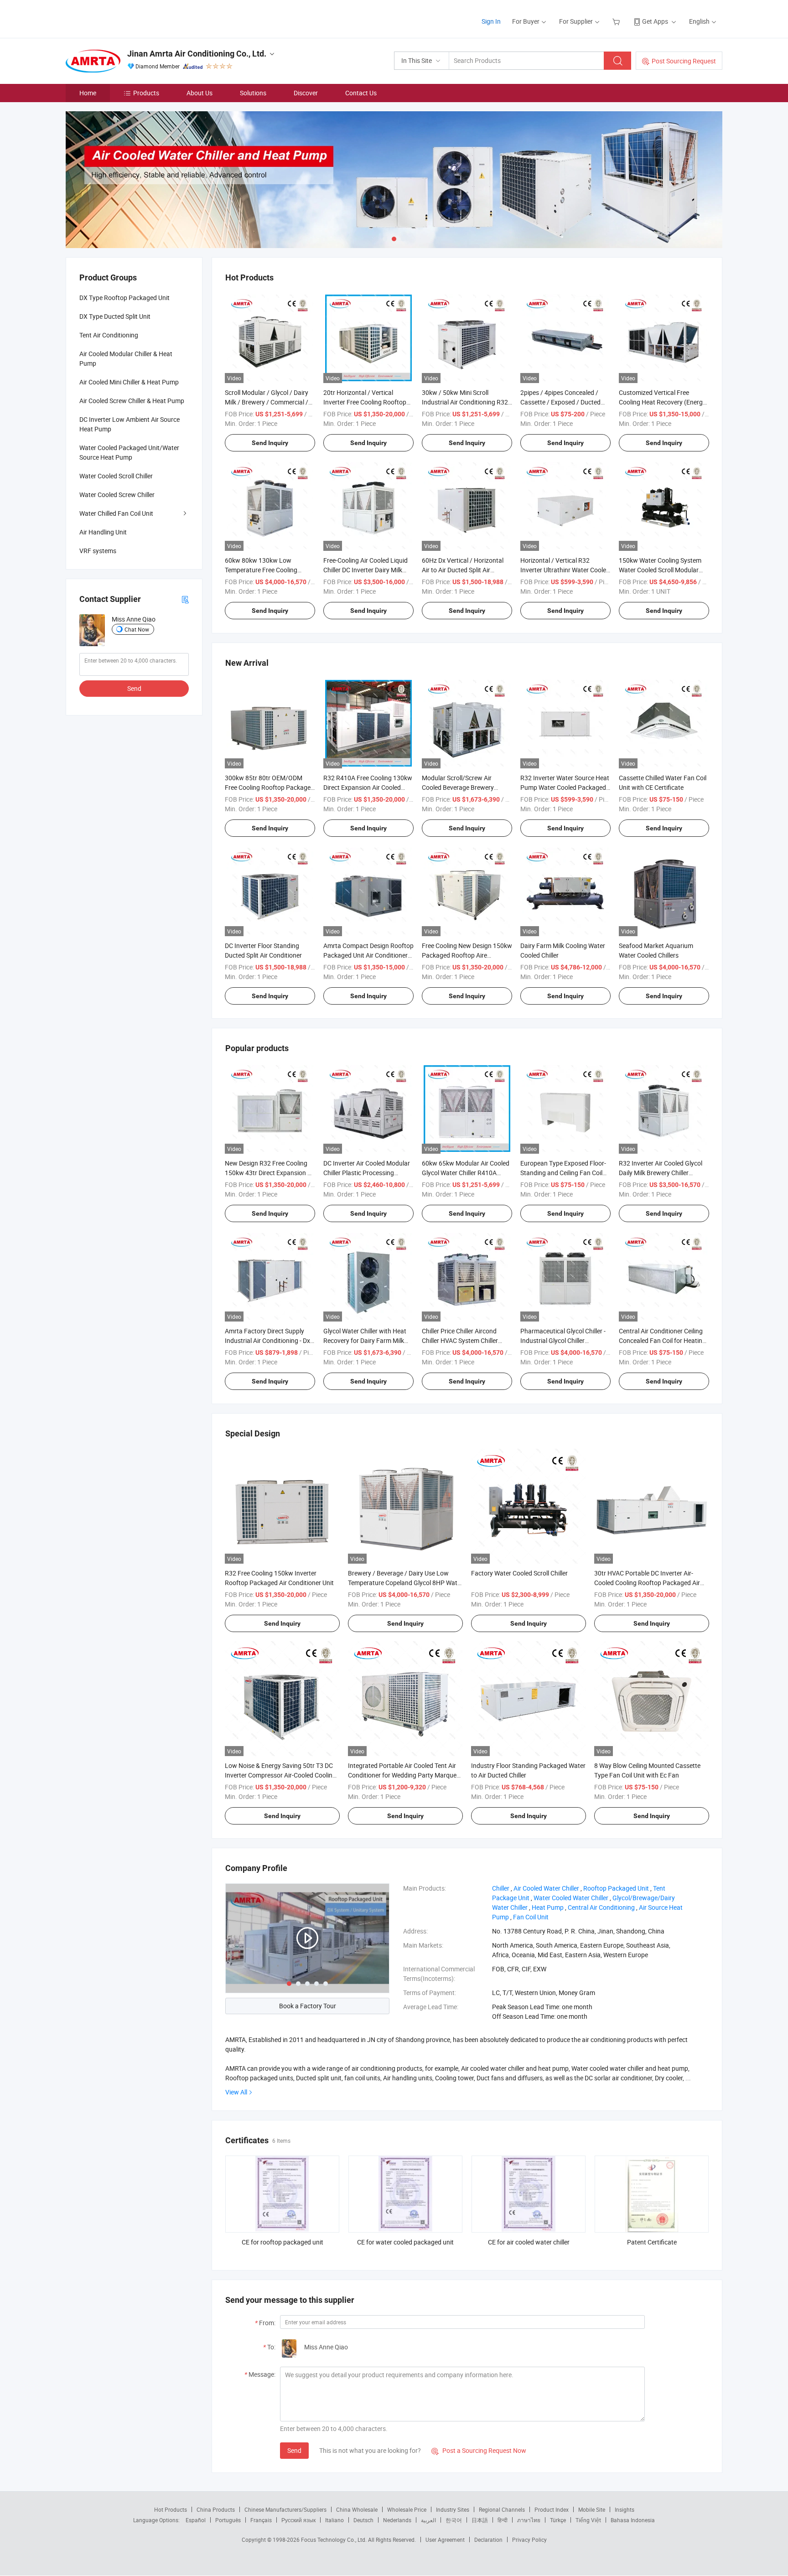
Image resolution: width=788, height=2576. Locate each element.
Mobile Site (592, 2509)
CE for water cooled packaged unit (405, 2242)
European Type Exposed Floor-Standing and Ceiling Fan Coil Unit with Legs (563, 1173)
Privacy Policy (529, 2540)
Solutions (253, 93)
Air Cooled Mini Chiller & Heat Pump (129, 382)
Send (294, 2450)
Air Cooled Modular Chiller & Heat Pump (126, 358)
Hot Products (171, 2509)
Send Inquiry (270, 443)
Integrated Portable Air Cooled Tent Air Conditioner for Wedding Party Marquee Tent (404, 1775)
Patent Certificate (652, 2242)
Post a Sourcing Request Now (479, 2450)
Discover (306, 93)
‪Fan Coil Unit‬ (531, 1917)
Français (261, 2520)
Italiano (334, 2520)
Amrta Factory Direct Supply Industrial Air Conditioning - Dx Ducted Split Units (267, 1340)
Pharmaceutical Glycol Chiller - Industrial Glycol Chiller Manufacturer (563, 1340)
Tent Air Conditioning (109, 335)
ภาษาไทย (529, 2520)
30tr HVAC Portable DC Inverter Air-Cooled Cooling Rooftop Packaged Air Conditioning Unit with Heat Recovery (647, 1583)
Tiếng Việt (588, 2520)
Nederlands (397, 2520)
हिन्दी (503, 2520)
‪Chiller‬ (501, 1888)
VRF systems (98, 551)
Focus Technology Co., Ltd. (334, 2540)
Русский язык (298, 2520)
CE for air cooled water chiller (529, 2242)
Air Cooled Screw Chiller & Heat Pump (132, 401)
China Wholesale (357, 2509)
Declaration (488, 2540)
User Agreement (445, 2540)
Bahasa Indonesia (633, 2520)
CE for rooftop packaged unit (283, 2242)
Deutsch (363, 2520)
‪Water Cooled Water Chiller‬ (571, 1898)
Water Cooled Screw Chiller (117, 495)
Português (228, 2520)
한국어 (454, 2520)
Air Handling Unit (103, 532)
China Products (216, 2509)
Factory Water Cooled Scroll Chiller (519, 1573)
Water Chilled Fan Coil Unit (116, 513)
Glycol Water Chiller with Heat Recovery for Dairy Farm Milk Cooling (365, 1340)
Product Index (552, 2509)
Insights (625, 2509)
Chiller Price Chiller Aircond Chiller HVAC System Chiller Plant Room (460, 1340)
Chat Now (137, 629)
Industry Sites (453, 2509)
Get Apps (655, 21)
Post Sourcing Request (684, 61)
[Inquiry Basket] (617, 21)
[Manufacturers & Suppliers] (124, 18)
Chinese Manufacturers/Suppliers (285, 2509)
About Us (200, 93)
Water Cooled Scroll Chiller (116, 476)
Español (196, 2520)
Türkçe (558, 2520)
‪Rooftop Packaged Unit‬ (616, 1888)
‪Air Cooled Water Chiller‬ (546, 1888)
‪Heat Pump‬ (548, 1907)
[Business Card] (185, 599)
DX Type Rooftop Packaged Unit (124, 298)
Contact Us (361, 93)
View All (236, 2092)
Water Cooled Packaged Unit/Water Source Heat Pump (129, 452)
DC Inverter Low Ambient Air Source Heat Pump (130, 424)
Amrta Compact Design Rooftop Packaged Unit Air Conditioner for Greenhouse (368, 955)
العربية (428, 2520)
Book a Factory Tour (308, 2006)
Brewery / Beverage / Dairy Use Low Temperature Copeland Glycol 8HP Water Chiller (405, 1583)
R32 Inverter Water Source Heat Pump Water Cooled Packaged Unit (565, 787)
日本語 (480, 2520)
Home (88, 93)
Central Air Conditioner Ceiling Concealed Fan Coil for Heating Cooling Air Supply (662, 1340)
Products (146, 93)
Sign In (491, 21)
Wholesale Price (407, 2509)
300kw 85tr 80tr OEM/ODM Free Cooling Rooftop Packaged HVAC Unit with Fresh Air (270, 787)
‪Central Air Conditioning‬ (601, 1907)
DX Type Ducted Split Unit (115, 316)
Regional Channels (502, 2509)
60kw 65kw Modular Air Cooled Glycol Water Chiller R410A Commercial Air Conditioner (466, 1173)
